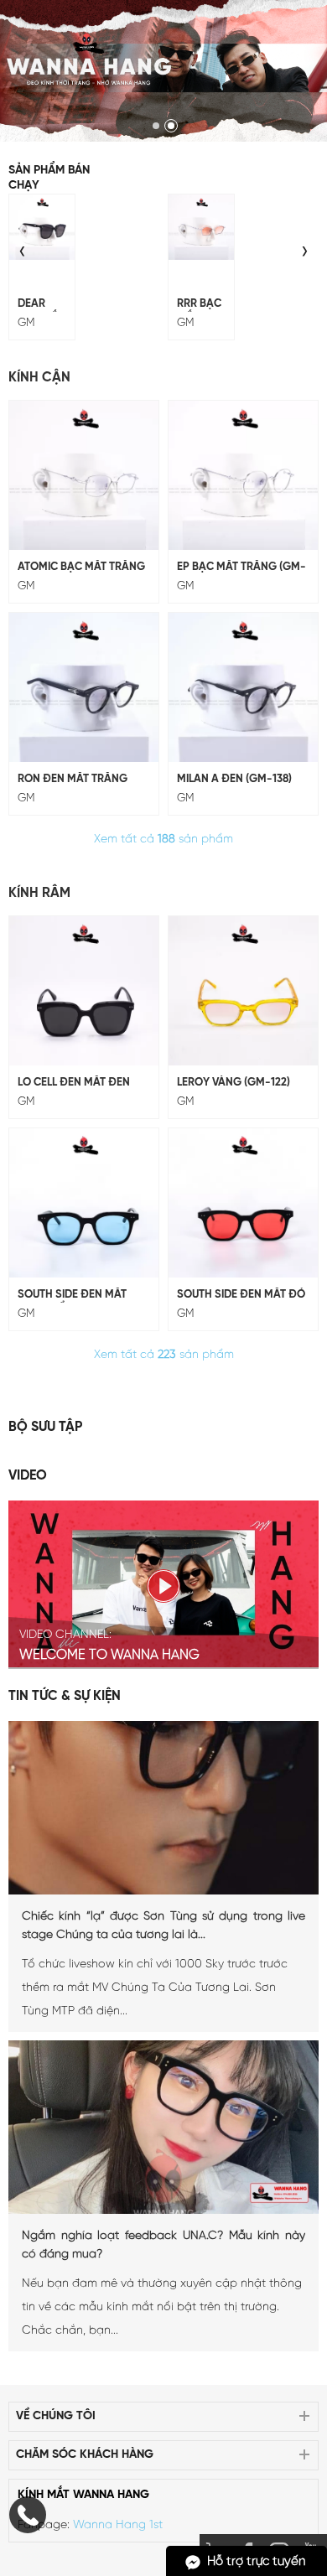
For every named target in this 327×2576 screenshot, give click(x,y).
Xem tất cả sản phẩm (163, 840)
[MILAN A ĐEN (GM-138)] (243, 687)
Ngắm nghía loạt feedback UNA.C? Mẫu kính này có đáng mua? (163, 2245)
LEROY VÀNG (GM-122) (234, 1083)
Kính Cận (39, 378)
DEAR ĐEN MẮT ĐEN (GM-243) (42, 305)
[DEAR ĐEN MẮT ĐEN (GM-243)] (42, 227)
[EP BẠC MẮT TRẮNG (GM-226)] (243, 475)
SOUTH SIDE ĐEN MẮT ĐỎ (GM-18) (241, 1296)
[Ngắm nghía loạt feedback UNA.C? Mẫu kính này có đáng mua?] (163, 2211)
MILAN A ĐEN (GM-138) (234, 779)
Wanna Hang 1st (118, 2525)
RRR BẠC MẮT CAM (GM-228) (201, 305)
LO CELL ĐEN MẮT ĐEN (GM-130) (74, 1084)
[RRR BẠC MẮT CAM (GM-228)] (201, 227)
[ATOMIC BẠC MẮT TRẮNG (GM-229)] (84, 475)
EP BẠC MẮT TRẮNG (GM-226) (241, 568)
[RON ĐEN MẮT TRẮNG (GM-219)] (84, 687)
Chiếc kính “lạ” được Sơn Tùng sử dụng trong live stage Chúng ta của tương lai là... (163, 1926)
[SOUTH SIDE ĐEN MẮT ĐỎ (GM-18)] (243, 1203)
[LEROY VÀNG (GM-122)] (243, 991)
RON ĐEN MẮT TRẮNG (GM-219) (73, 780)
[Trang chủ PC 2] (163, 71)
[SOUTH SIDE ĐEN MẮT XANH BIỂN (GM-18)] (84, 1203)
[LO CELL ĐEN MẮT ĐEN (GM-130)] (84, 991)
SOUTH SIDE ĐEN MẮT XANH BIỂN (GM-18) (72, 1296)
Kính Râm (39, 893)
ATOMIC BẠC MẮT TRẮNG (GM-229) (81, 568)
